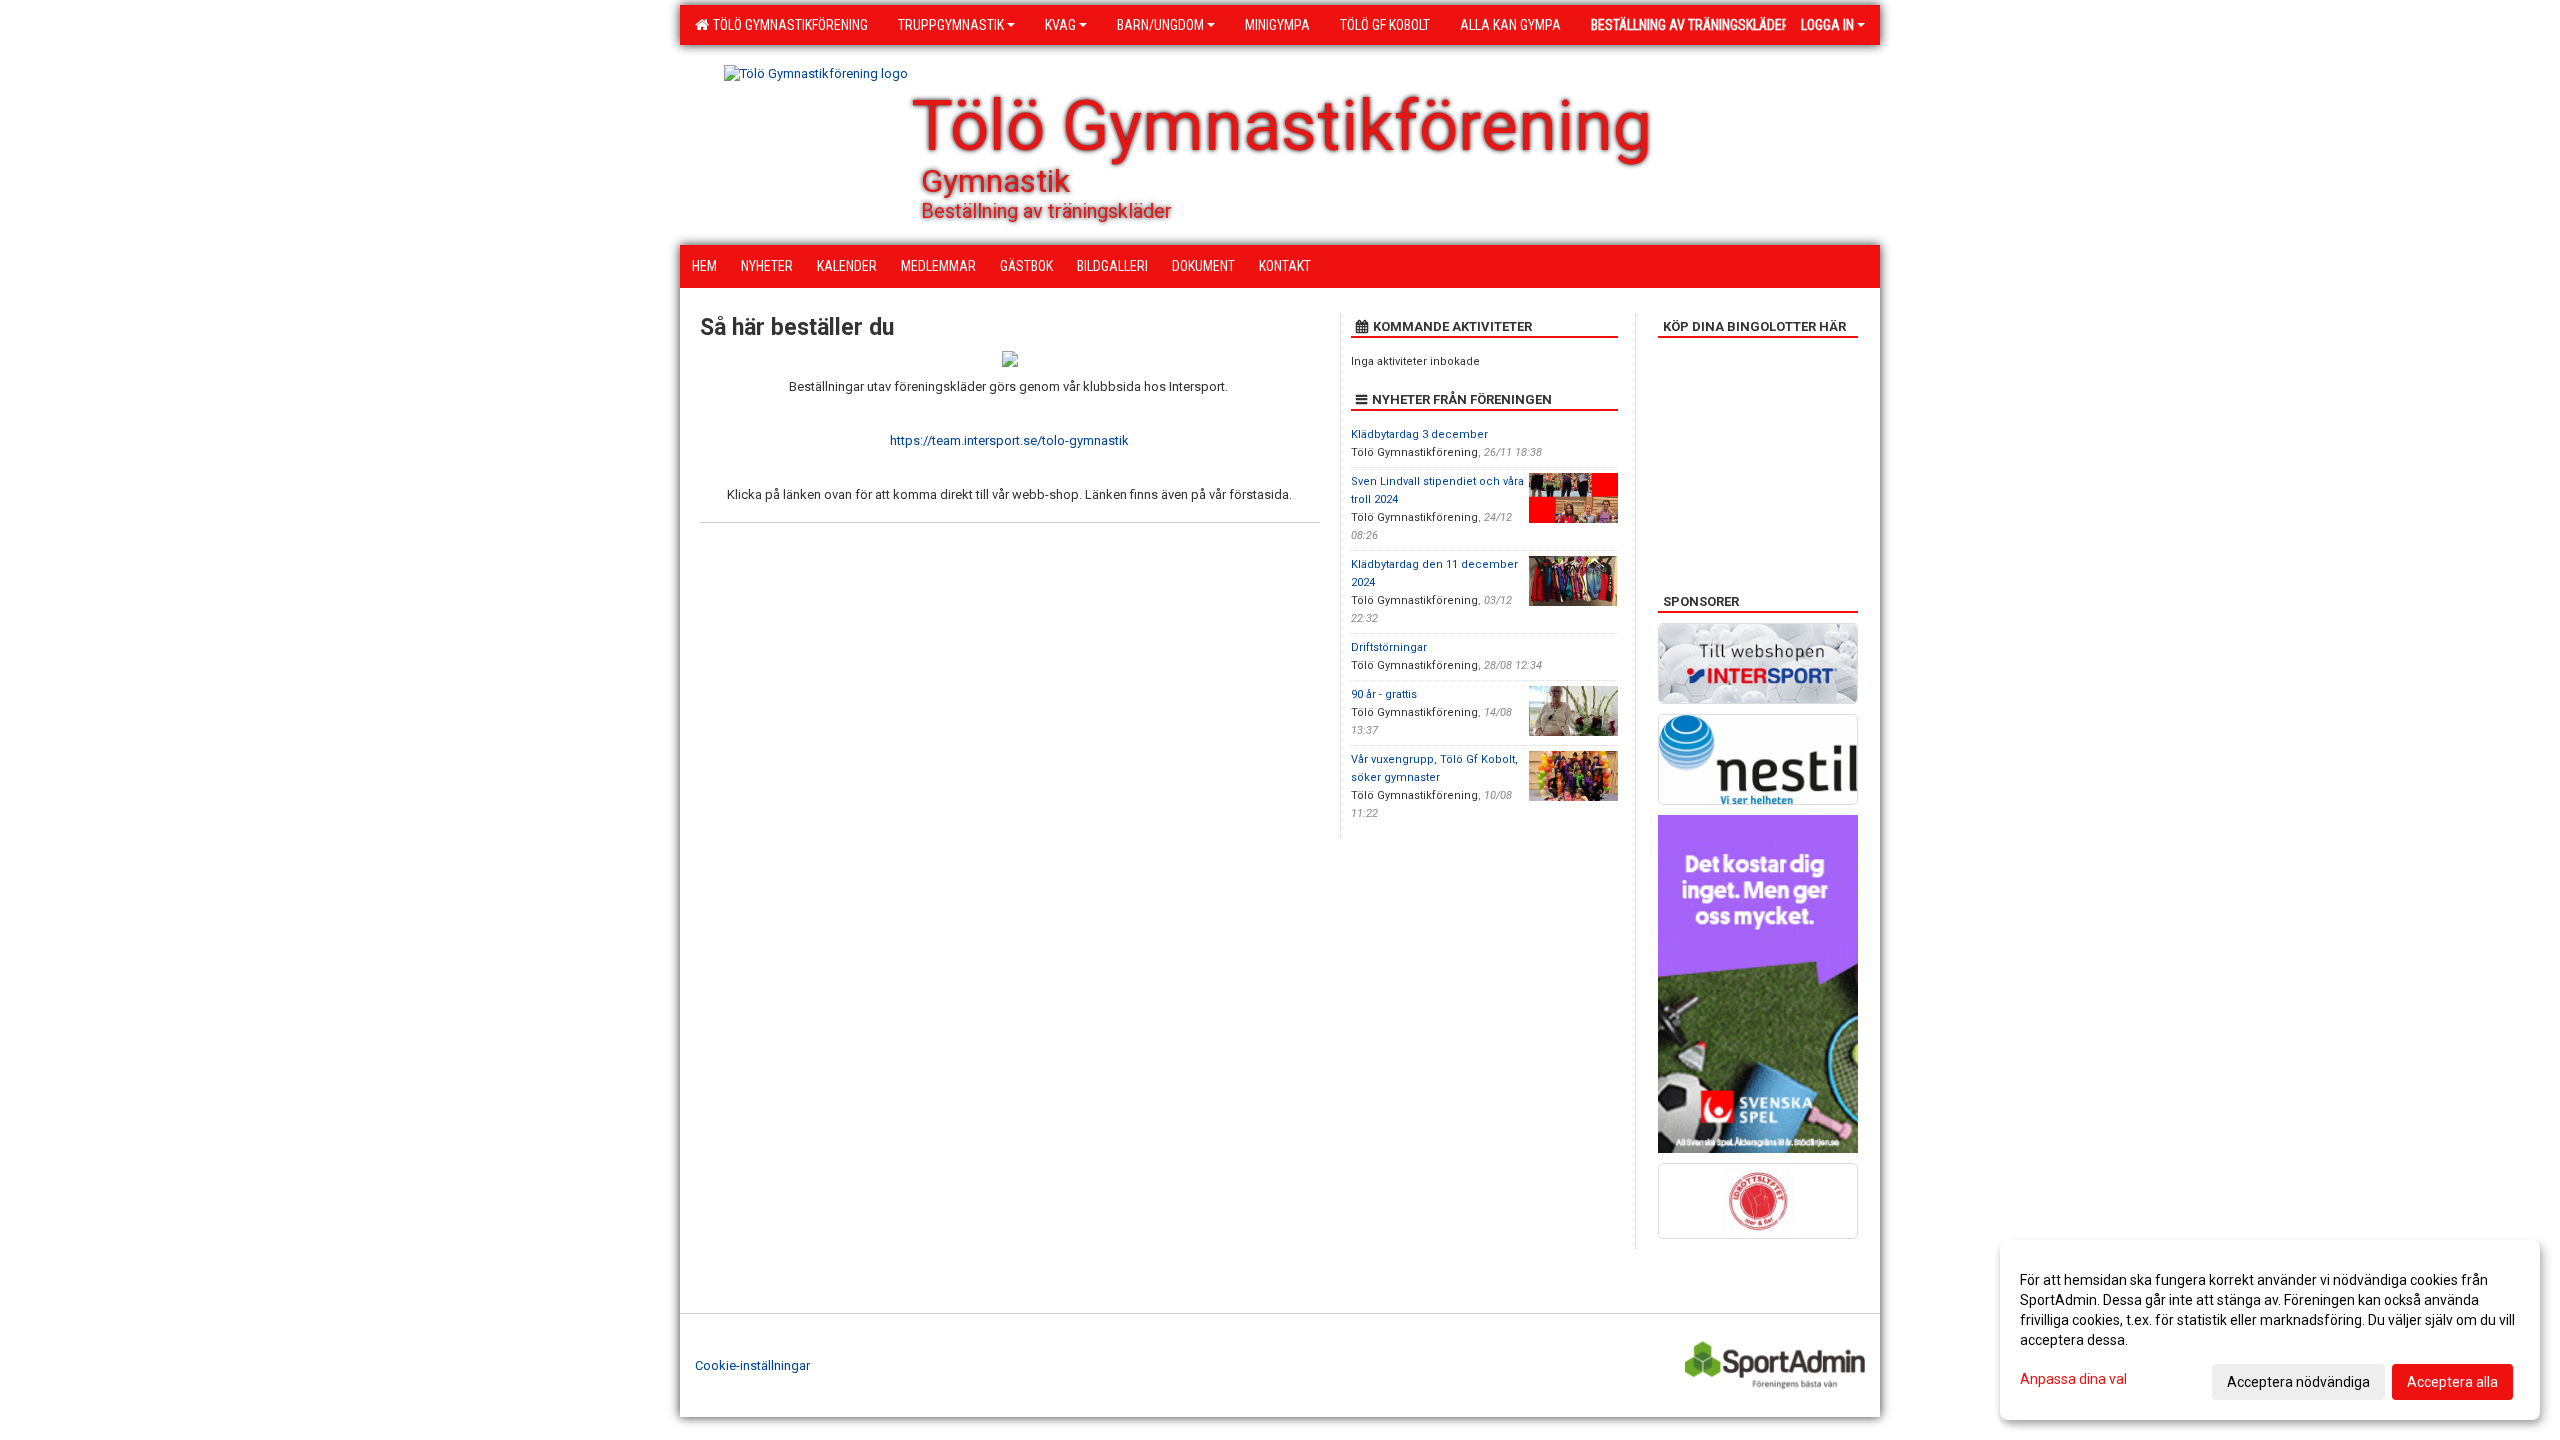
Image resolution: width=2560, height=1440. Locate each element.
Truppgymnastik (951, 25)
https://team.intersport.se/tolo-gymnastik (1009, 440)
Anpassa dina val (2073, 1379)
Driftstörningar (1389, 647)
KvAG (1060, 25)
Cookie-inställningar (752, 1365)
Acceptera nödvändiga (2298, 1382)
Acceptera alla (2452, 1382)
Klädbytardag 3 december (1419, 434)
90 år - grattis (1384, 694)
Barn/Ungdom (1160, 25)
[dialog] (2270, 1330)
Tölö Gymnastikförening (787, 25)
